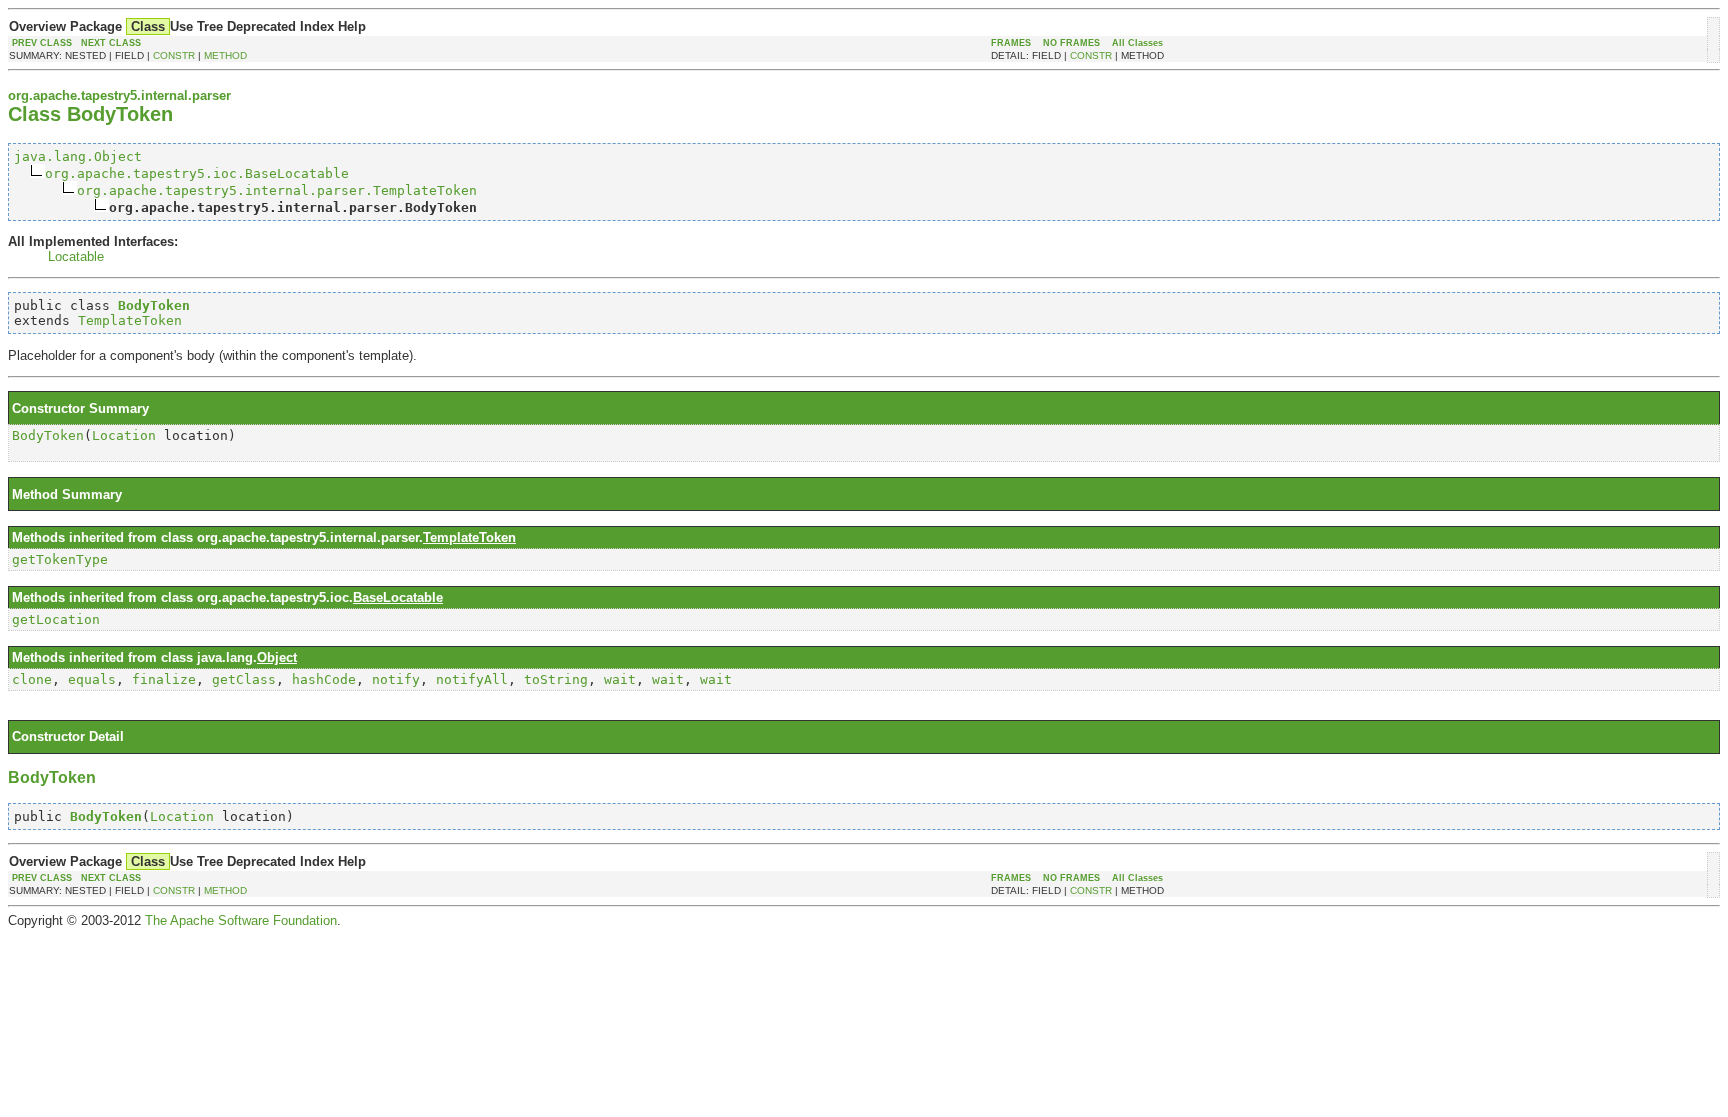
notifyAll (472, 679)
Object (277, 657)
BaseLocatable (398, 597)
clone (32, 679)
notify (396, 679)
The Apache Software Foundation (241, 920)
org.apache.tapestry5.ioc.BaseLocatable (197, 173)
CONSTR (174, 55)
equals (92, 679)
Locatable (76, 256)
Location (124, 435)
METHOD (225, 55)
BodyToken (48, 435)
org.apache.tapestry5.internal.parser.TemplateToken (277, 190)
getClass (244, 679)
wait (620, 679)
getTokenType (60, 559)
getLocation (56, 619)
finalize (164, 679)
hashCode (324, 679)
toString (556, 679)
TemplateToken (130, 320)
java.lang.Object (78, 156)
